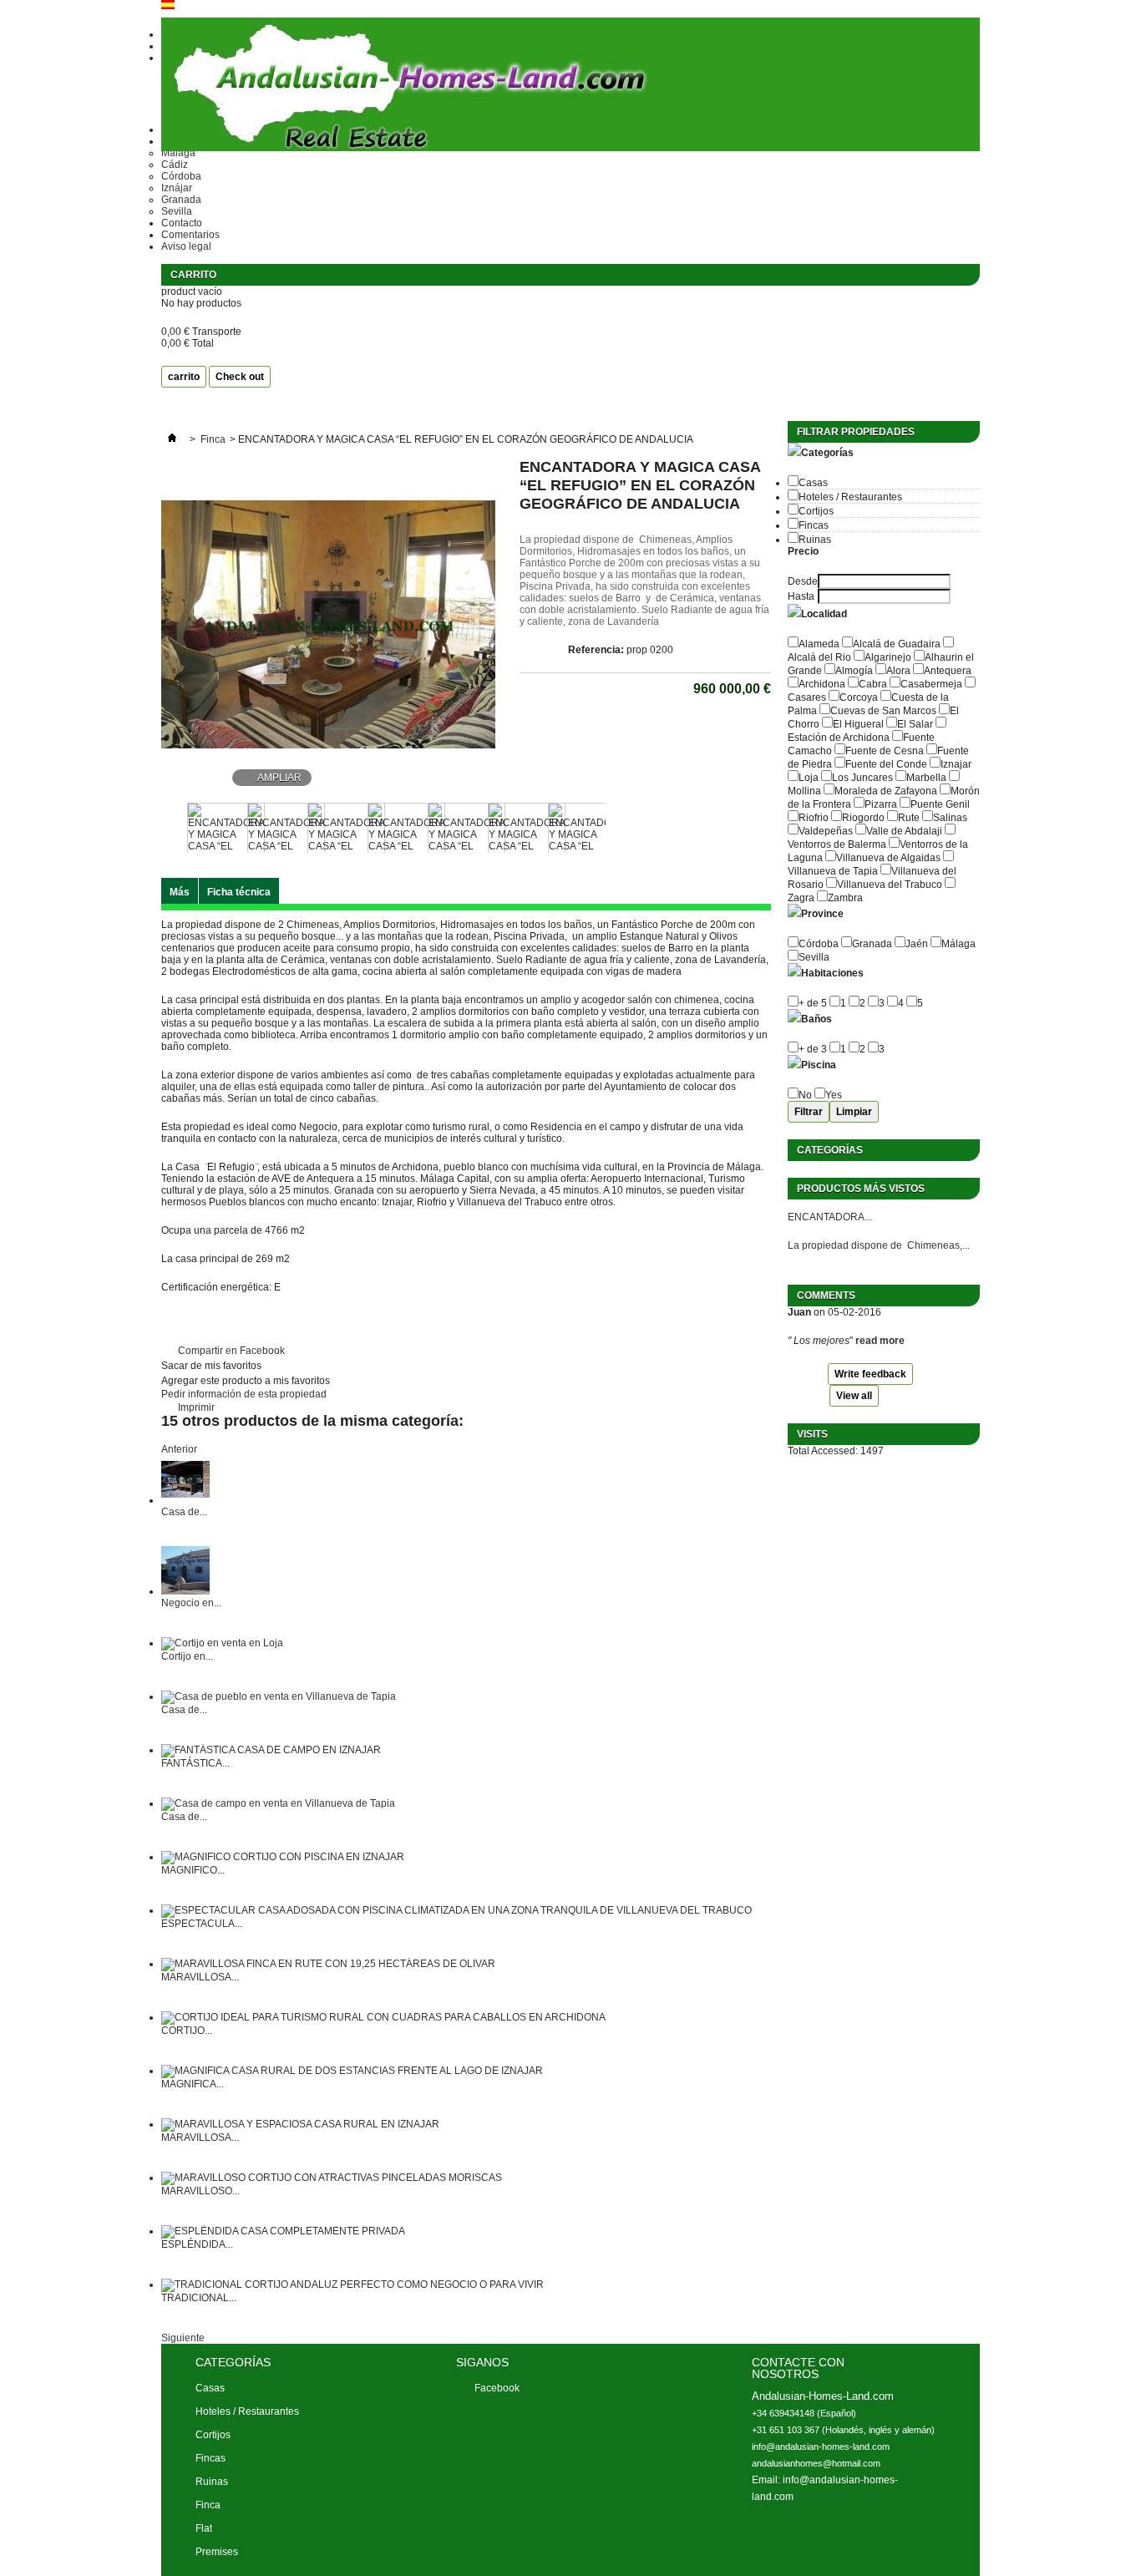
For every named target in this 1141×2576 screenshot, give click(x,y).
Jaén (917, 944)
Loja (809, 778)
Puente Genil (940, 804)
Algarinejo (888, 657)
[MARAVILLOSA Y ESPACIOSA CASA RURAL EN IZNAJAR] (300, 2124)
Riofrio (814, 818)
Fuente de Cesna (885, 751)
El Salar (915, 724)
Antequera (948, 671)
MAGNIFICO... (193, 1870)
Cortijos (816, 511)
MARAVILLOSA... (200, 1977)
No (805, 1095)
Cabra (873, 684)
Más (180, 892)
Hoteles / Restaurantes (850, 497)
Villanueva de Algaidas (888, 858)
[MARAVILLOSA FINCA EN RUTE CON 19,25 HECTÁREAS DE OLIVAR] (328, 1964)
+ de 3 (813, 1049)
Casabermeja (931, 684)
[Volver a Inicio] (172, 439)
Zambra (845, 898)
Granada (181, 200)
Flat (204, 2528)
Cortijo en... (187, 1656)
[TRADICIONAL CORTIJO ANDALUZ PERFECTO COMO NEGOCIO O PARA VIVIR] (352, 2284)
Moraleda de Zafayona (886, 791)
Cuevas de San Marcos (883, 711)
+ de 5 (813, 1003)
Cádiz (175, 165)
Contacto (182, 223)
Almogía (854, 671)
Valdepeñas (826, 831)
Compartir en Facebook (231, 1351)
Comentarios (190, 235)
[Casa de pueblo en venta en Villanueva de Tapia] (279, 1696)
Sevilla (177, 211)
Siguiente (616, 827)
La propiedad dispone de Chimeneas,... (879, 1245)
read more (880, 1341)
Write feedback (870, 1374)
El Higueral (858, 724)
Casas (813, 483)
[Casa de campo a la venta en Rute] (185, 1500)
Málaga (958, 944)
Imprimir (196, 1407)
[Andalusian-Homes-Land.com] (570, 86)
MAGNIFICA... (193, 2084)
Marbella (926, 778)
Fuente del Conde (886, 764)
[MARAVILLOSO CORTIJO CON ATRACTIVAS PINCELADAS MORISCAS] (332, 2178)
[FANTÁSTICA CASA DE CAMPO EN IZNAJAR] (271, 1750)
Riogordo (863, 818)
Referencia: (596, 650)
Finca (213, 439)
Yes (834, 1095)
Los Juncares (862, 778)
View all (854, 1396)
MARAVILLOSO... (200, 2191)
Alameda (819, 644)
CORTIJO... (187, 2031)
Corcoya (859, 697)
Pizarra (881, 804)
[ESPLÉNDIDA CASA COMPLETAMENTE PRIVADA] (283, 2231)
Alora (898, 671)
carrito (195, 275)
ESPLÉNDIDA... (197, 2244)
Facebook (497, 2388)
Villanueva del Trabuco (890, 885)
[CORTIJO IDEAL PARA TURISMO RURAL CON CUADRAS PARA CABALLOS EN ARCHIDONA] (383, 2017)
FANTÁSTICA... (195, 1763)
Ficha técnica (239, 892)
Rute (909, 818)
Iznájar (177, 188)
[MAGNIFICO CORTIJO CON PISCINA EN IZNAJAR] (283, 1857)
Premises (217, 2552)
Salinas (950, 818)
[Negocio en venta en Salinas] (185, 1591)
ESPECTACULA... (202, 1924)
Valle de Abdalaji (904, 831)
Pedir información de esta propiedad (244, 1394)
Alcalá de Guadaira (897, 644)
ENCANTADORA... (830, 1217)
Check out (240, 377)
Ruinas (815, 540)
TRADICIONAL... (199, 2298)
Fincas (814, 525)
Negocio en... (191, 1603)
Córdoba (181, 176)
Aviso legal (186, 246)
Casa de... (184, 1512)
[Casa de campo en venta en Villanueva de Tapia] (278, 1803)
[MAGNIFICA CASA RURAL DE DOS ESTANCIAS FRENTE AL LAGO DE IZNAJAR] (352, 2071)
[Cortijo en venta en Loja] (222, 1643)
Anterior (168, 827)
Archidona (822, 684)
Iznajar (956, 764)
